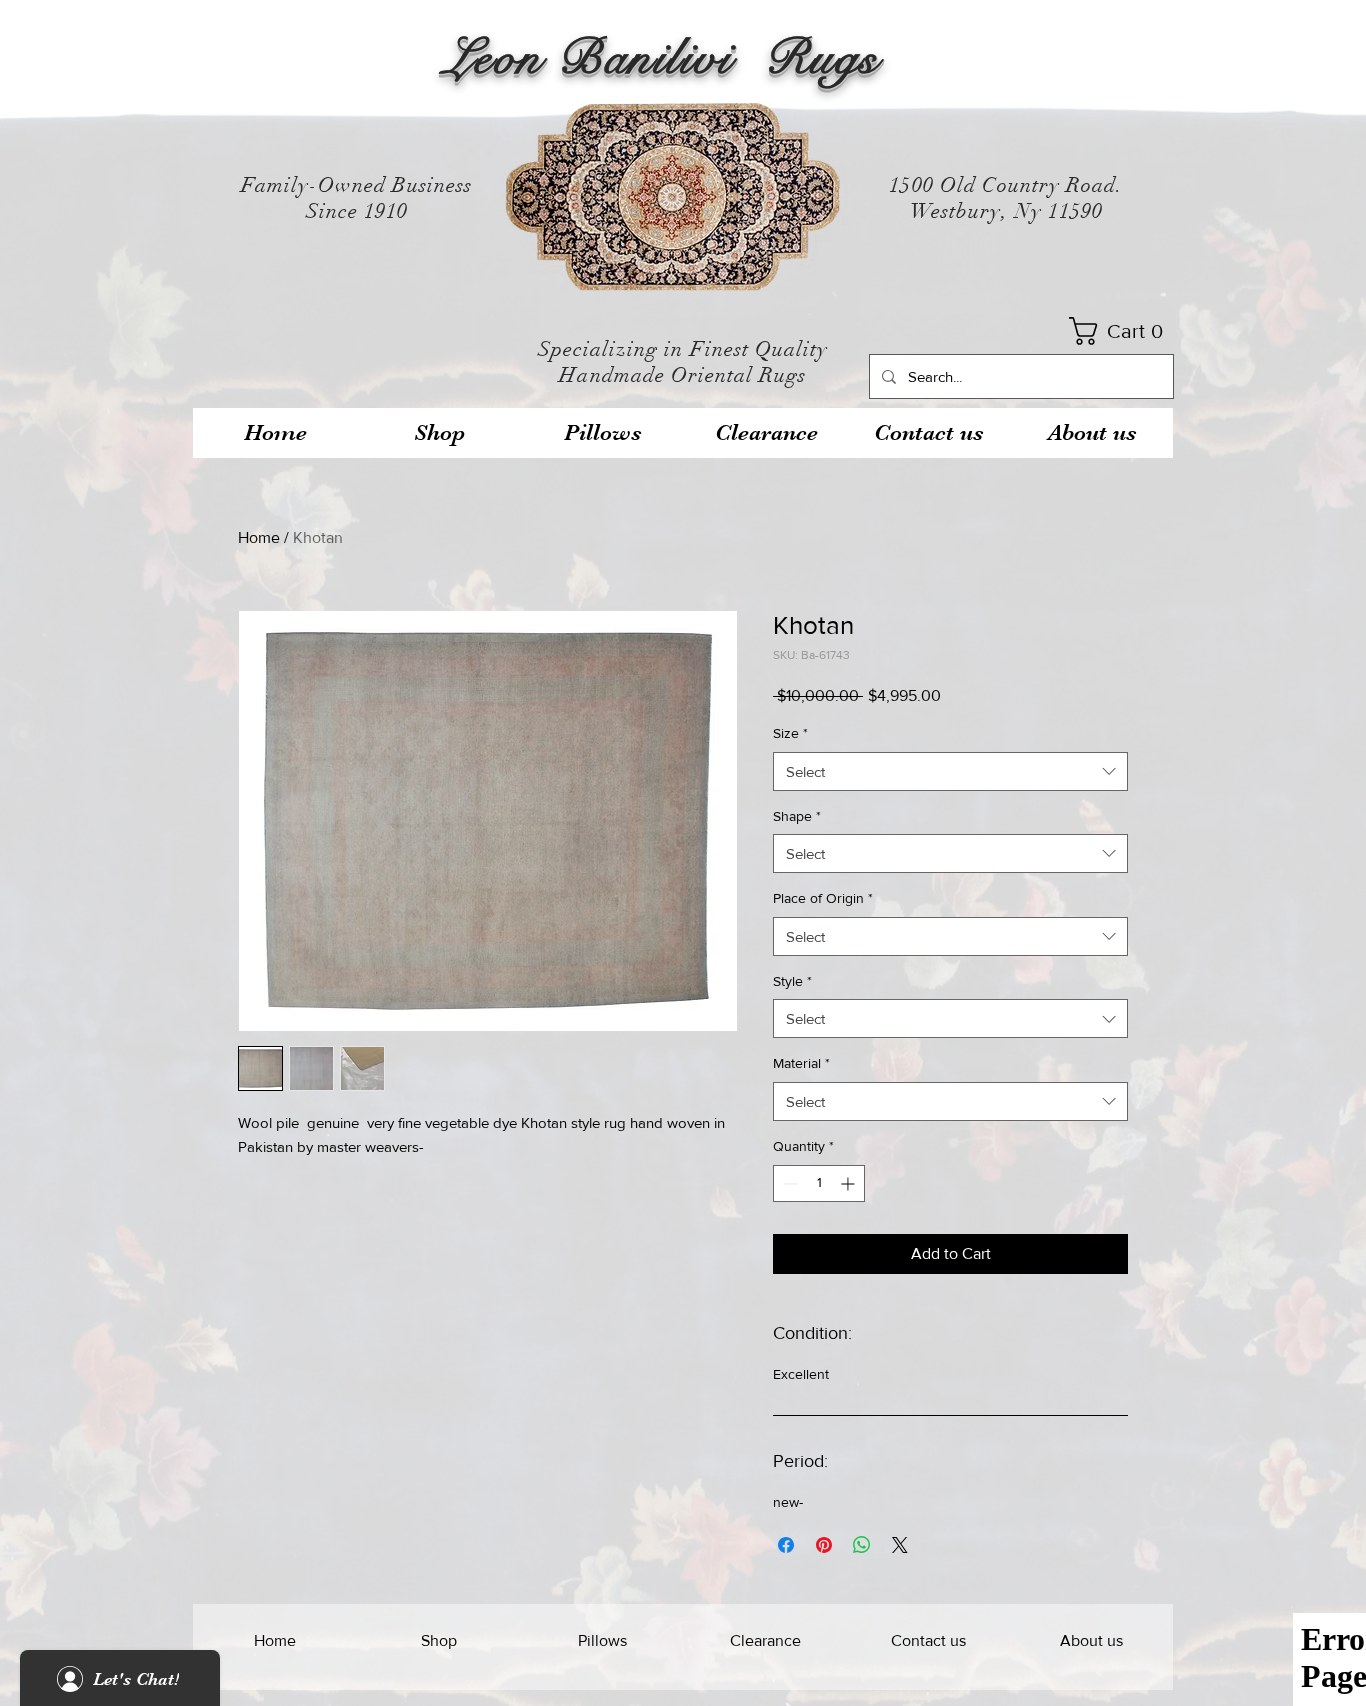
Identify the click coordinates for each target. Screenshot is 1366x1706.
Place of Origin (823, 898)
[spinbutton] (819, 1183)
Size (790, 733)
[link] (1122, 331)
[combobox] (950, 771)
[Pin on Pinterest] (824, 1545)
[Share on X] (900, 1545)
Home (259, 537)
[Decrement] (788, 1183)
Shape (797, 816)
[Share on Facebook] (786, 1545)
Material (801, 1063)
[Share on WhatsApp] (862, 1545)
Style (792, 981)
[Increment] (849, 1183)
